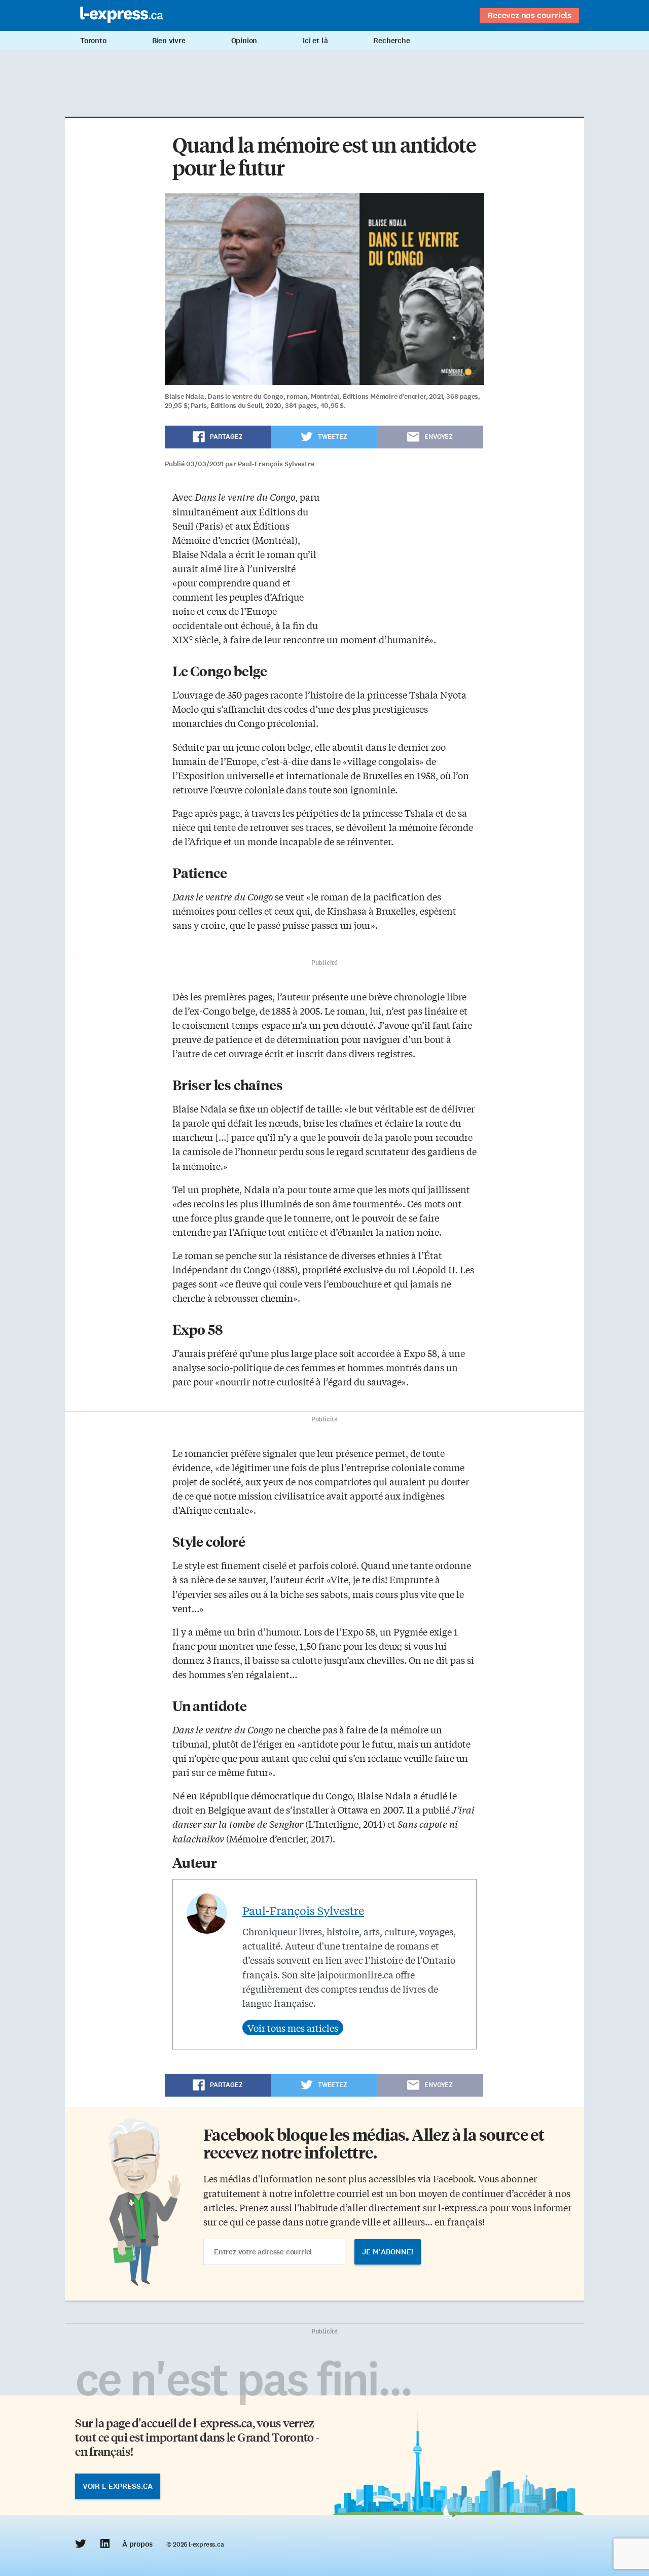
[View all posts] (293, 2028)
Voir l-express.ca (118, 2486)
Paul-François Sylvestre (303, 1910)
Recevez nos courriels (529, 15)
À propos (137, 2544)
